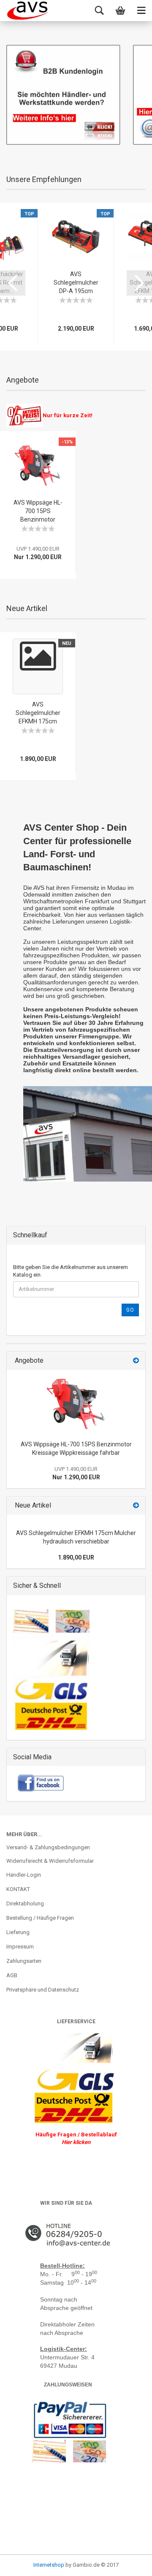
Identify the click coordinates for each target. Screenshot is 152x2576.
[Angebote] (136, 1361)
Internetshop (49, 2565)
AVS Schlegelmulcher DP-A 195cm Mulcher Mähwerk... (76, 291)
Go (130, 1310)
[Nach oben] (23, 2563)
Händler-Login (24, 1875)
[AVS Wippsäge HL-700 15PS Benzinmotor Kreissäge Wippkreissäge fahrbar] (76, 1403)
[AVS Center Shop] (27, 11)
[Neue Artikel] (136, 1506)
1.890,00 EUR (76, 1557)
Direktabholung (25, 1903)
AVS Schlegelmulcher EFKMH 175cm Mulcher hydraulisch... (38, 721)
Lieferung (18, 1932)
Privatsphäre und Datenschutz (43, 1990)
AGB (12, 1975)
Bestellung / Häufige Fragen (40, 1918)
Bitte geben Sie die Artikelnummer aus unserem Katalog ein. (71, 1271)
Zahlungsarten (24, 1961)
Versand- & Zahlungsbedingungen (48, 1847)
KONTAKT (18, 1889)
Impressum (20, 1947)
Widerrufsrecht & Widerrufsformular (50, 1861)
